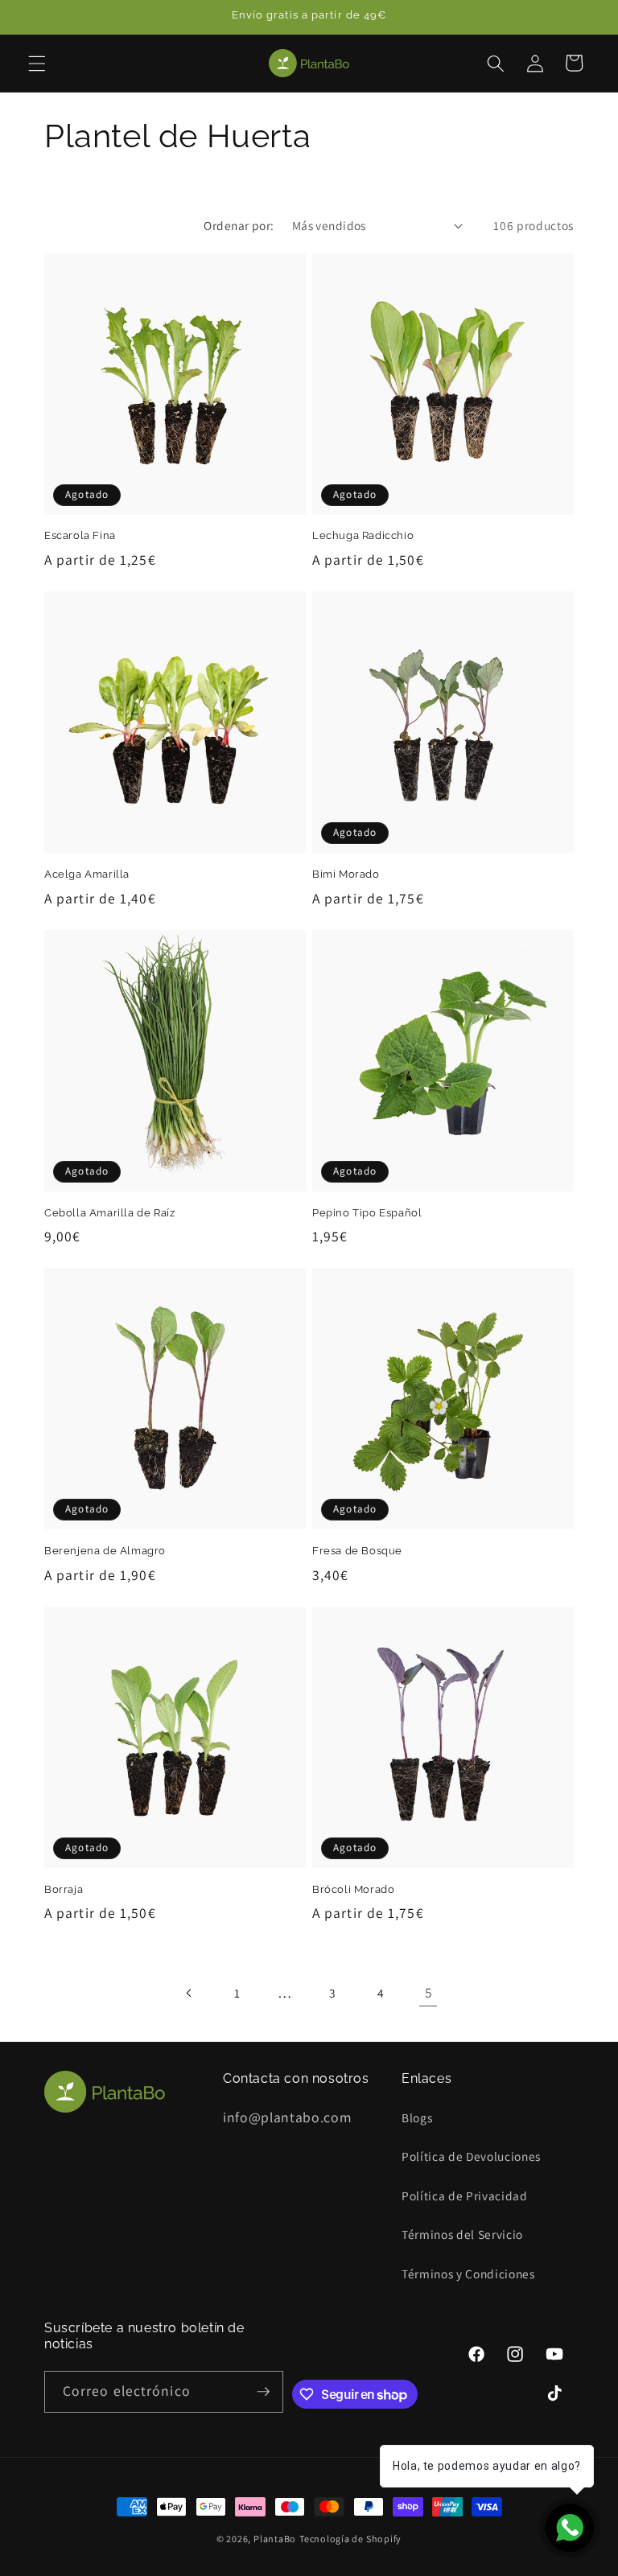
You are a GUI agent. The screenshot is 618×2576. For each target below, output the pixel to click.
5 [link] (429, 1992)
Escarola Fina (80, 535)
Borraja (64, 1889)
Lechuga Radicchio (363, 535)
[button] (37, 63)
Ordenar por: (239, 225)
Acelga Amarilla (87, 874)
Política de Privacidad (465, 2195)
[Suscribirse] (263, 2392)
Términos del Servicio (462, 2234)
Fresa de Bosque (357, 1551)
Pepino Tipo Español (367, 1213)
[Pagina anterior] (189, 1993)
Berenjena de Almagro (105, 1551)
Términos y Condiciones (468, 2274)
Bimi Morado (346, 874)
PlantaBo (275, 2539)
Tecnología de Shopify (350, 2539)
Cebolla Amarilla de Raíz (109, 1213)
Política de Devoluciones (471, 2156)
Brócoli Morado (353, 1889)
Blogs (417, 2117)
